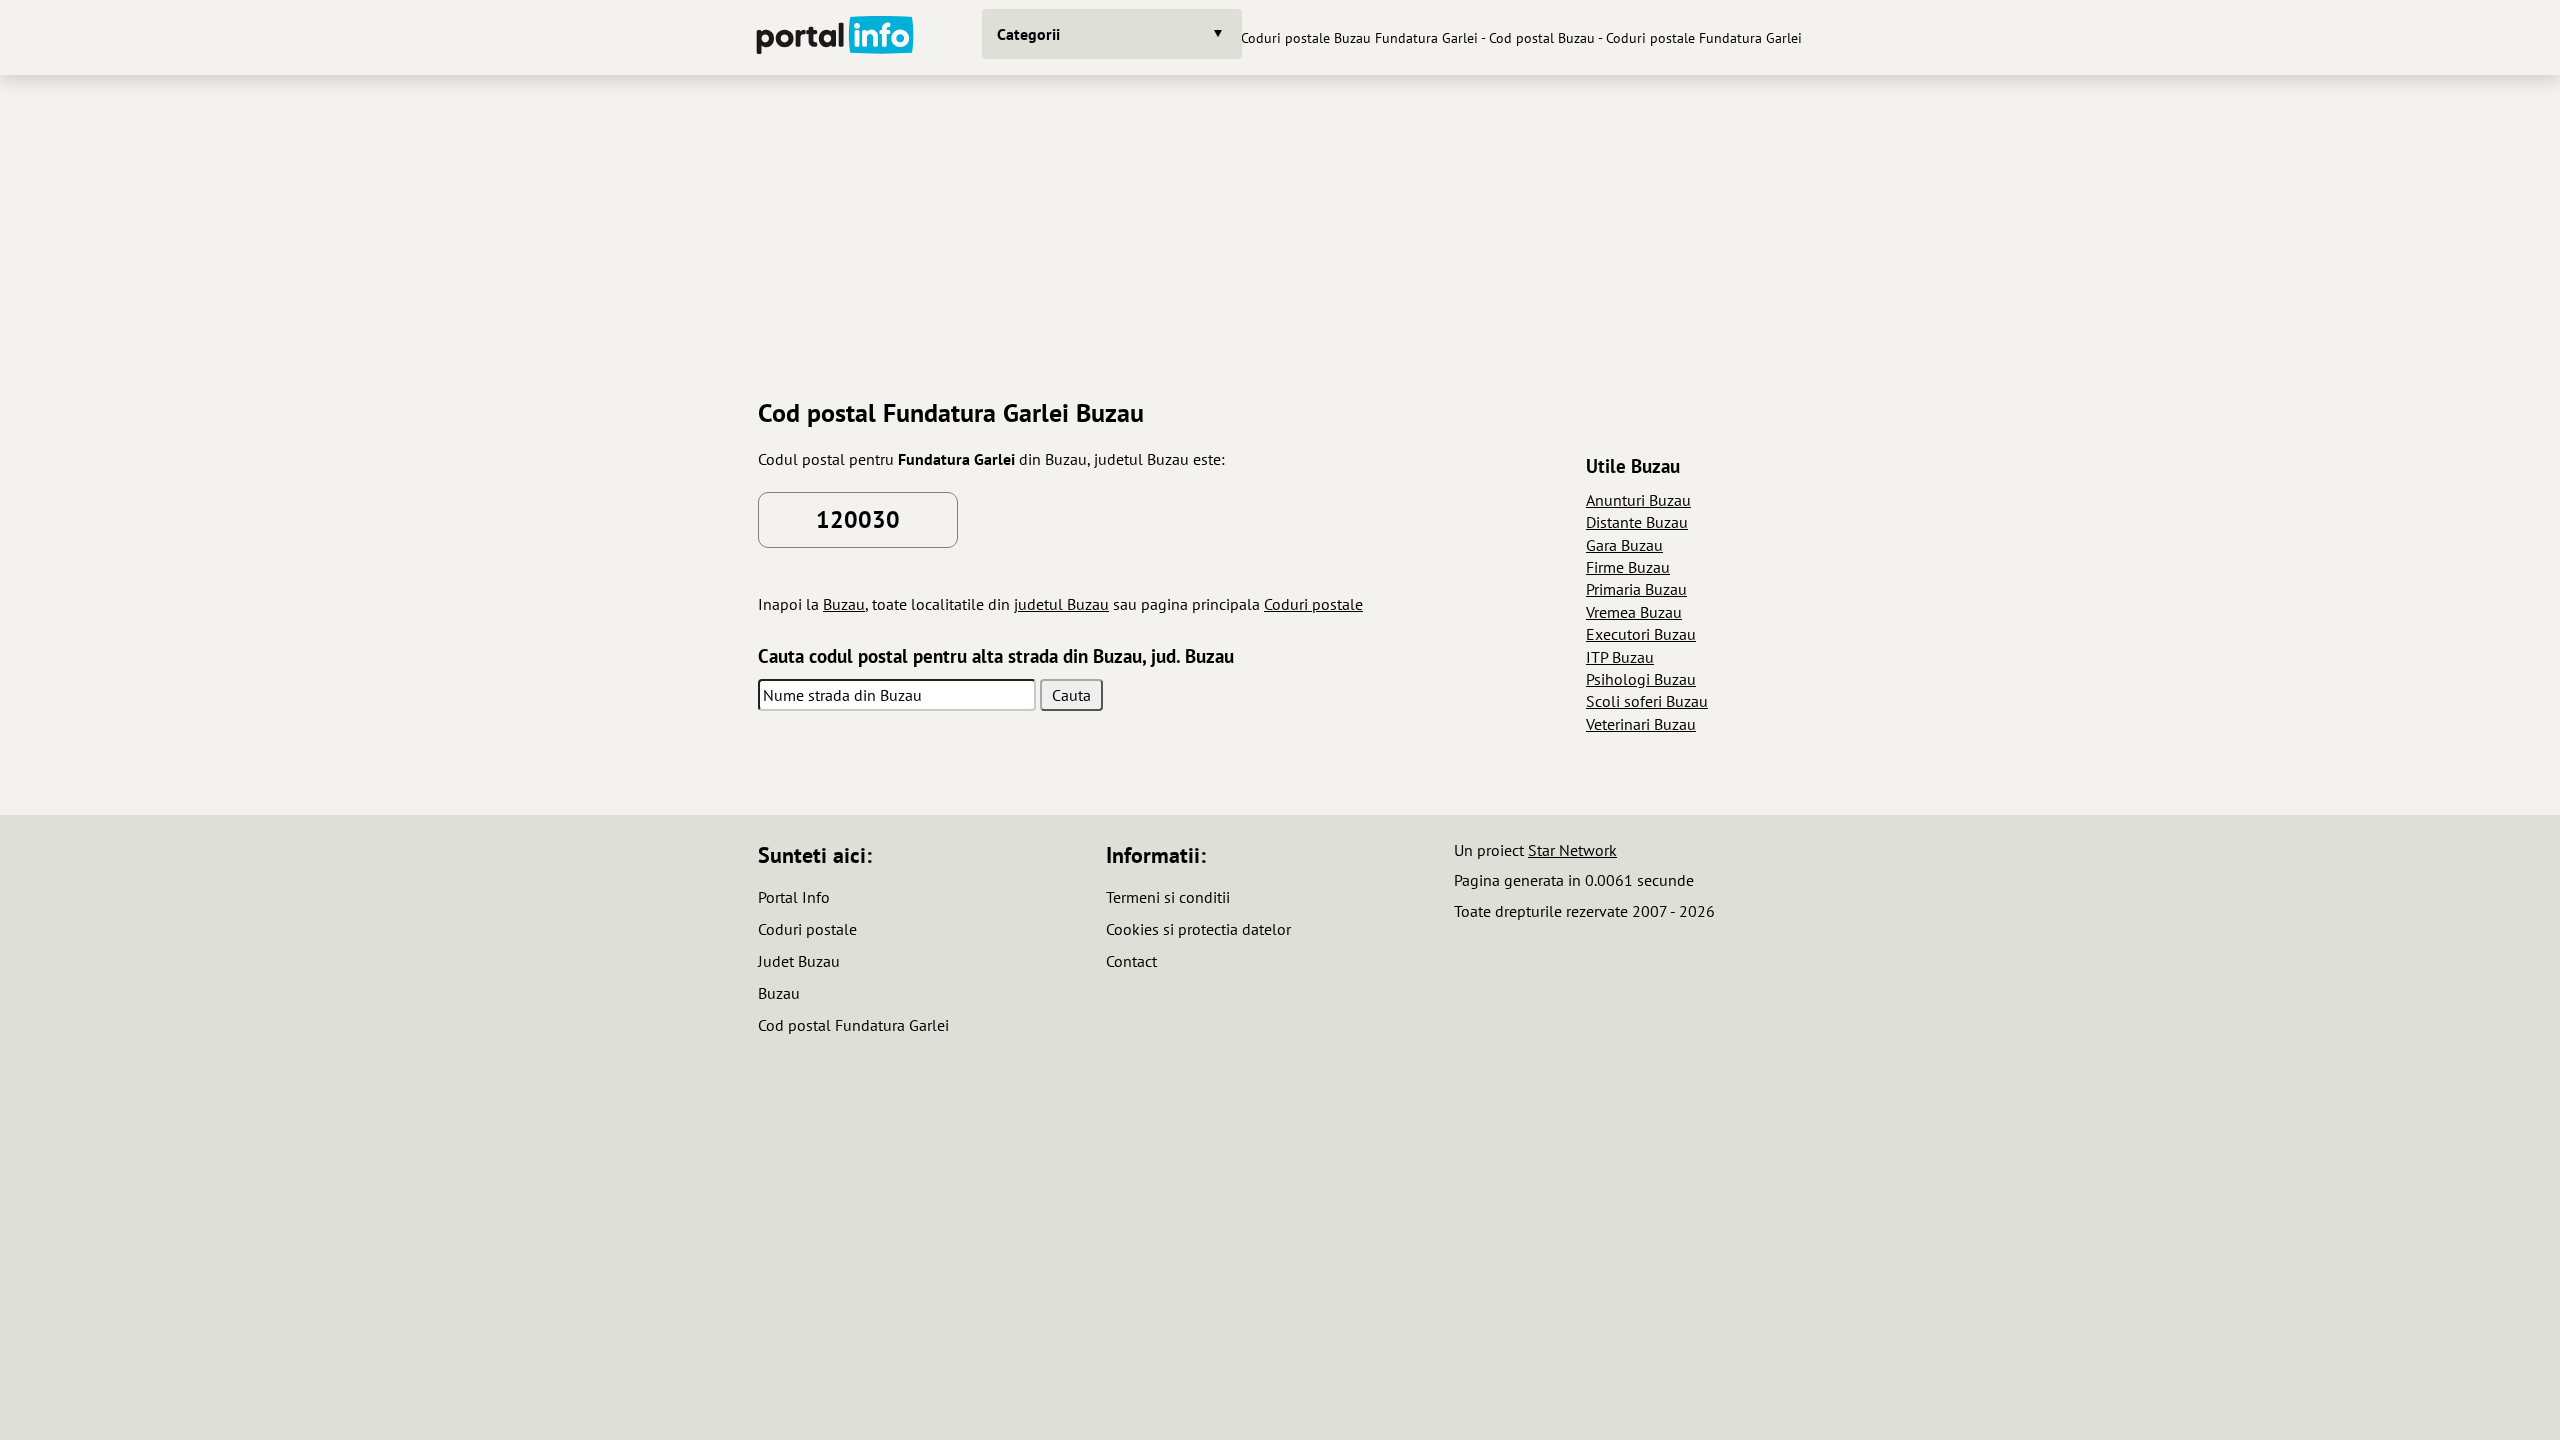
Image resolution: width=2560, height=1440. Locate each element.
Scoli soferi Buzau (1647, 701)
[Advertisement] (1280, 229)
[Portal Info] (835, 37)
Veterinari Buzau (1641, 724)
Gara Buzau (1624, 545)
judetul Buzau (1061, 604)
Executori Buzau (1641, 634)
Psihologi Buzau (1641, 679)
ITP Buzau (1620, 657)
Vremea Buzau (1634, 612)
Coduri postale (1313, 604)
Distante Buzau (1637, 522)
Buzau (844, 604)
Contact (1131, 961)
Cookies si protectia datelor (1198, 929)
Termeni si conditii (1168, 897)
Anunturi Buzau (1638, 500)
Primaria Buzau (1636, 589)
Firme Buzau (1628, 567)
